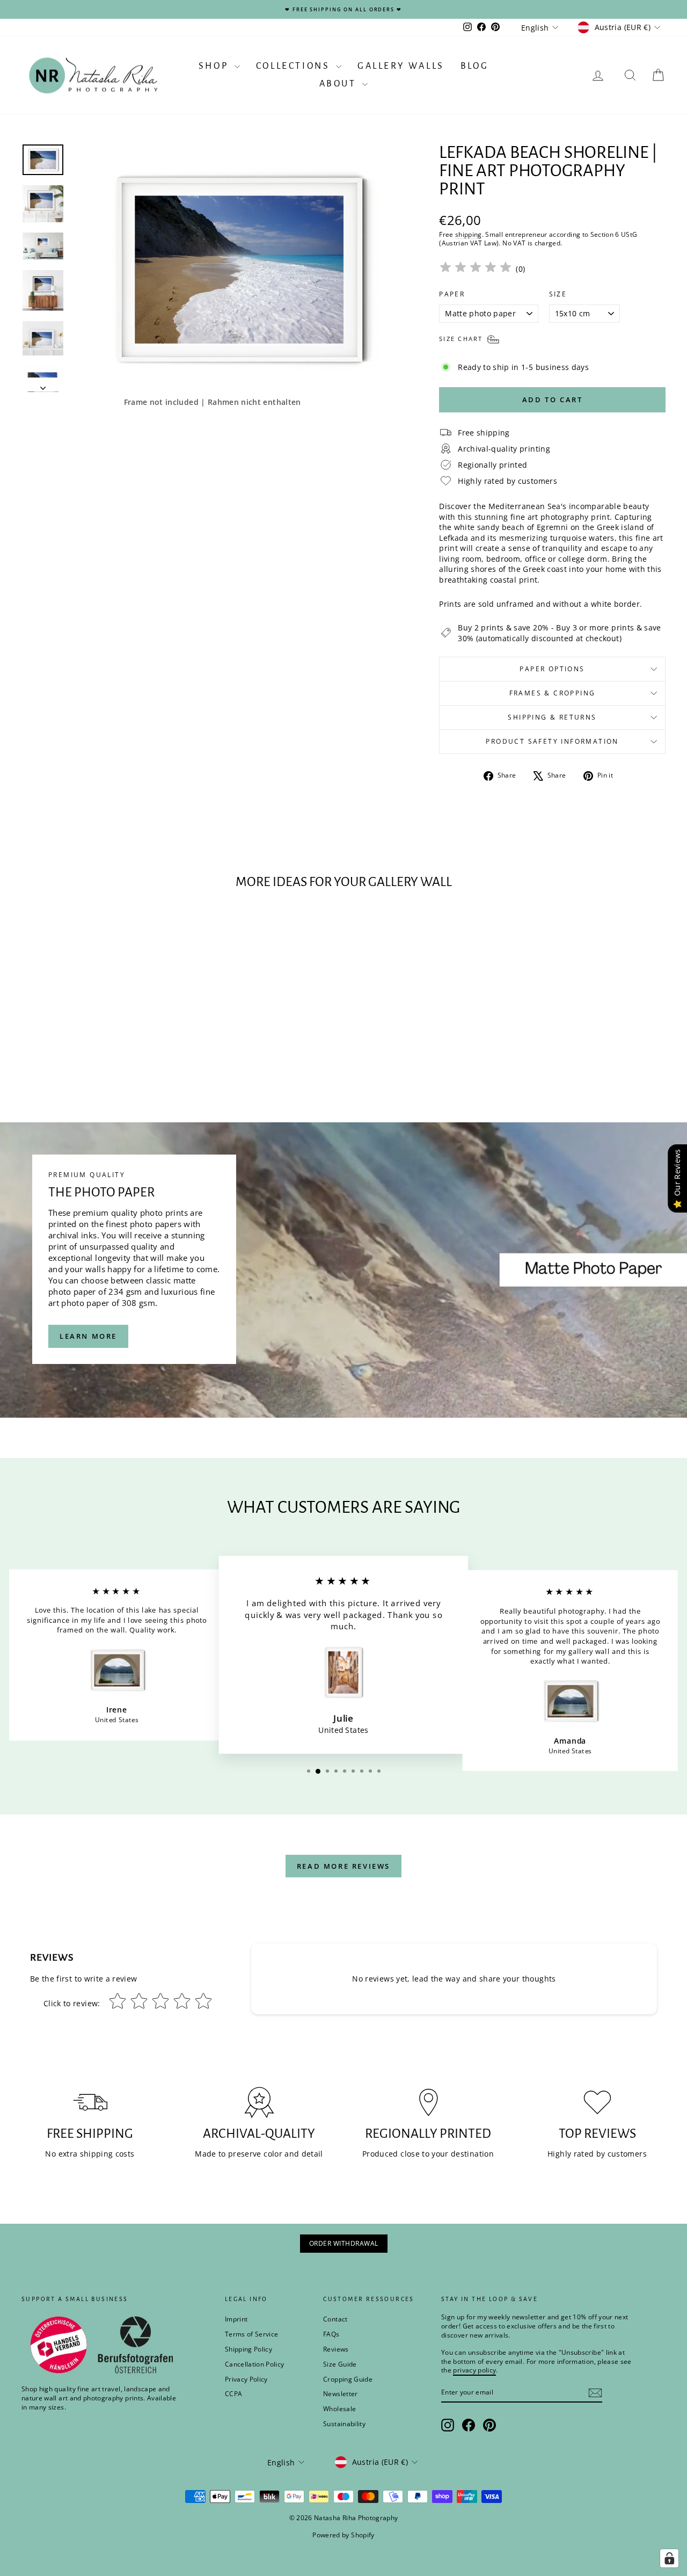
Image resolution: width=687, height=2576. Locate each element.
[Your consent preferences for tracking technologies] (669, 2558)
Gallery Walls (401, 66)
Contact (335, 2319)
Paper (452, 294)
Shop (215, 66)
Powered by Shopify (343, 2535)
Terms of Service (252, 2334)
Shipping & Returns (552, 717)
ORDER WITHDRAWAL (344, 2243)
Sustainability (344, 2424)
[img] (476, 269)
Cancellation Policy (255, 2364)
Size (558, 294)
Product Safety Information (552, 741)
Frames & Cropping (553, 693)
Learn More (88, 1336)
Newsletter (341, 2394)
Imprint (236, 2319)
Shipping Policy (249, 2349)
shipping (469, 234)
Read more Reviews (343, 1866)
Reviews (336, 2349)
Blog (474, 66)
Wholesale (339, 2409)
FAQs (331, 2334)
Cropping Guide (348, 2379)
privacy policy (474, 2370)
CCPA (233, 2394)
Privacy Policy (246, 2379)
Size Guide (340, 2364)
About (340, 84)
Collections (295, 66)
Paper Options (552, 669)
